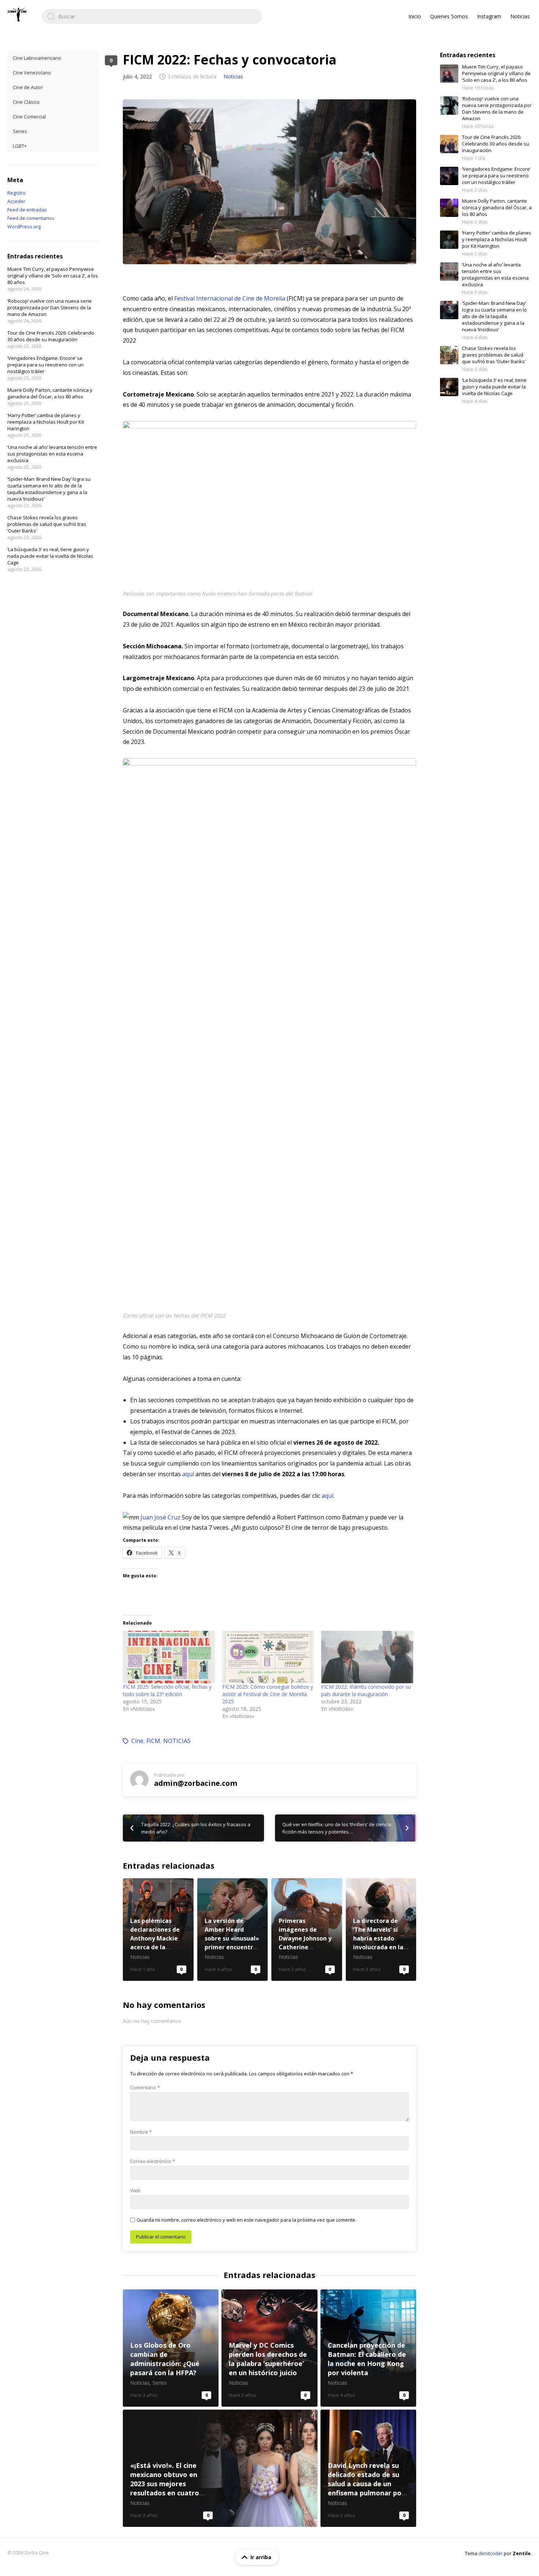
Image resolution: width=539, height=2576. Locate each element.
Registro (16, 193)
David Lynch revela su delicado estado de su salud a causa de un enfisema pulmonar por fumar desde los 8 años (368, 2468)
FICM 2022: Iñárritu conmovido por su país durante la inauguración (366, 1690)
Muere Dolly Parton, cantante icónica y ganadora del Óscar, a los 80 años (50, 393)
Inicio (415, 16)
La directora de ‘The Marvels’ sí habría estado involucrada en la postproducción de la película (381, 1930)
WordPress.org (24, 226)
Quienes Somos (449, 16)
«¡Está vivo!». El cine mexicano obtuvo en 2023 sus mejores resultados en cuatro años (220, 2468)
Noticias (520, 16)
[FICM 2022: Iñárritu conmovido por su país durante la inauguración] (367, 1657)
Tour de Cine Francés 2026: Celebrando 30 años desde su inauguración (51, 336)
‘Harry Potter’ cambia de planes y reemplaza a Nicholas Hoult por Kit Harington (46, 422)
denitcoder (491, 2553)
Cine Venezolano (32, 73)
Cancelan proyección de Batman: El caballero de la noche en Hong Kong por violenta (368, 2348)
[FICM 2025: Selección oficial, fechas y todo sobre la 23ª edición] (169, 1657)
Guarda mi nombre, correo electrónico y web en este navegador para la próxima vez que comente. (247, 2220)
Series (20, 131)
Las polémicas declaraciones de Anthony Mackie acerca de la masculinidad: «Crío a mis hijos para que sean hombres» (158, 1930)
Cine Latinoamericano (37, 58)
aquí (188, 1474)
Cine (137, 1741)
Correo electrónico (153, 2161)
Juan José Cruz (160, 1517)
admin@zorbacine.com (196, 1783)
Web (135, 2190)
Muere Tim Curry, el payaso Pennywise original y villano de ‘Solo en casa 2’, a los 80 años (53, 276)
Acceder (16, 201)
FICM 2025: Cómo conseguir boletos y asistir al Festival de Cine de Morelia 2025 (268, 1694)
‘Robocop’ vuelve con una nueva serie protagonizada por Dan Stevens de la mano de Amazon (49, 307)
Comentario (145, 2087)
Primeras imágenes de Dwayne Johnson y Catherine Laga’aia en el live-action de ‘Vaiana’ (307, 1930)
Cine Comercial (29, 117)
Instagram (489, 16)
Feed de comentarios (31, 218)
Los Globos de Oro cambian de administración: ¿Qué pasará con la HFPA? (171, 2348)
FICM (153, 1741)
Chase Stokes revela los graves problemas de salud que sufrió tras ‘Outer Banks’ (47, 524)
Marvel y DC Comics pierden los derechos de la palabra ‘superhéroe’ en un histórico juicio (269, 2348)
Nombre (141, 2132)
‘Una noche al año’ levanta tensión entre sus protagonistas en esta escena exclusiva (52, 454)
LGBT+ (20, 146)
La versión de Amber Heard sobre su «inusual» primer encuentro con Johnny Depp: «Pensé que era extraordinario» (233, 1930)
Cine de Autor (28, 87)
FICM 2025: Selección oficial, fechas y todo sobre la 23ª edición (167, 1690)
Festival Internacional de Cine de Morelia (230, 298)
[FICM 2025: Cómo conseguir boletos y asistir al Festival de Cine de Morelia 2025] (268, 1657)
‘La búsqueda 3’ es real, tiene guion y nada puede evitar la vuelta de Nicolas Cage (50, 556)
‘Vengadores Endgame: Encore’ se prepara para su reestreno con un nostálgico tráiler (45, 365)
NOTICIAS (177, 1741)
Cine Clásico (26, 102)
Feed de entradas (27, 210)
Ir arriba (261, 2557)
